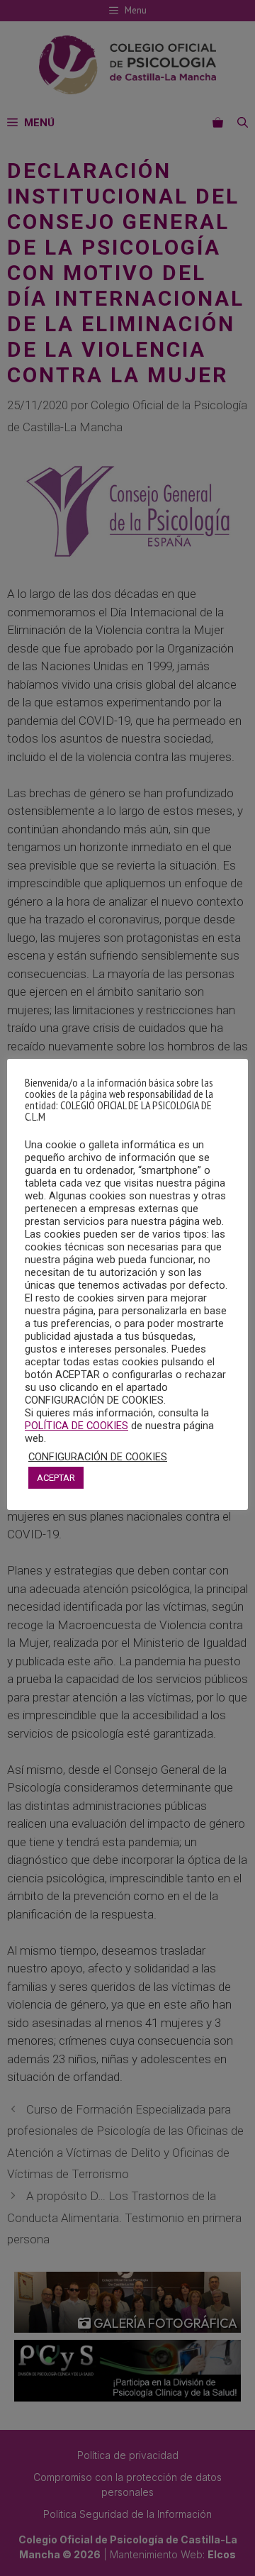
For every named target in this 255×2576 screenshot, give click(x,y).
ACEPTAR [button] (56, 1478)
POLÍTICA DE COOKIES (76, 1426)
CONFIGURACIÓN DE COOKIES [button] (98, 1457)
